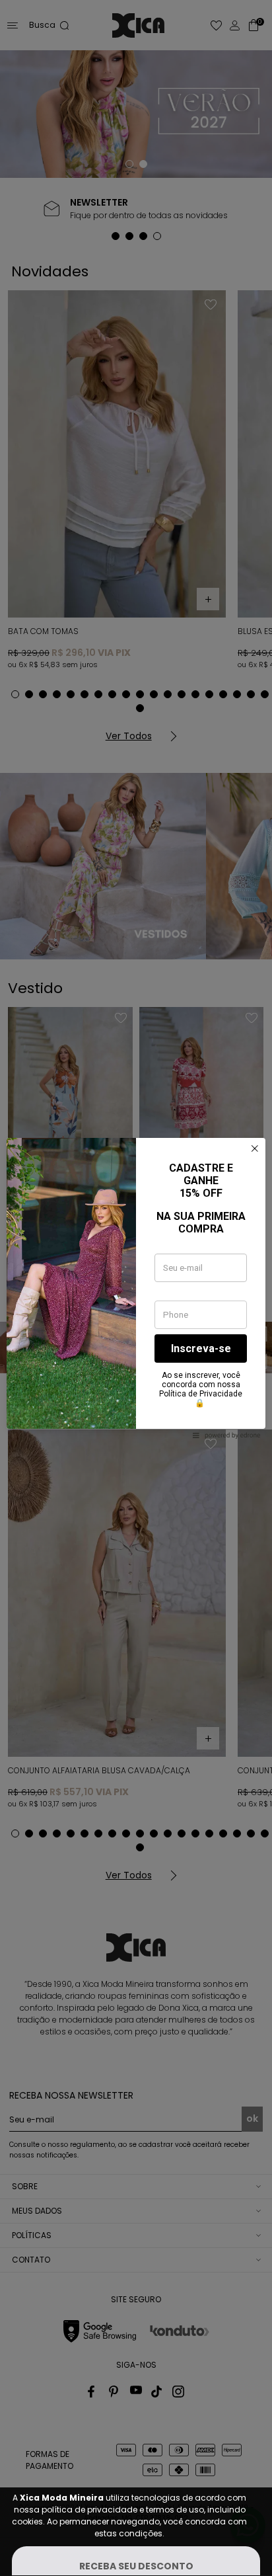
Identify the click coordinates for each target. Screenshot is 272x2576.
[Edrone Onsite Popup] (136, 1288)
